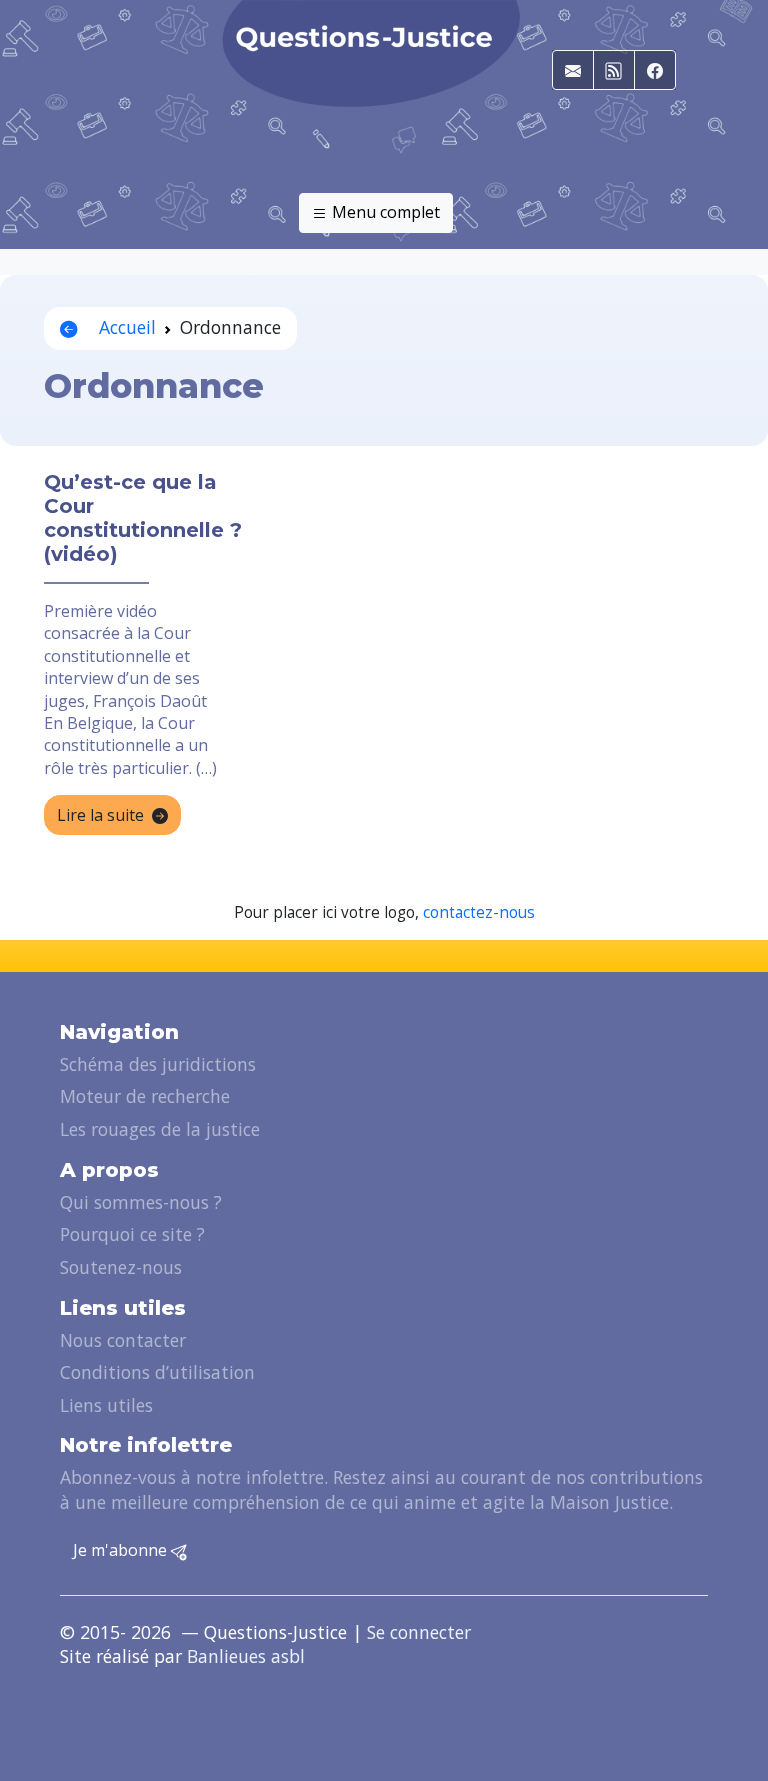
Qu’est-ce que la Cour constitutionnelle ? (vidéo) (143, 518)
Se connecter (419, 1632)
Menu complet (384, 212)
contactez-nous (479, 912)
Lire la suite (100, 815)
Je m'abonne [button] (122, 1550)
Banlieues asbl (246, 1656)
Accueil (125, 327)
